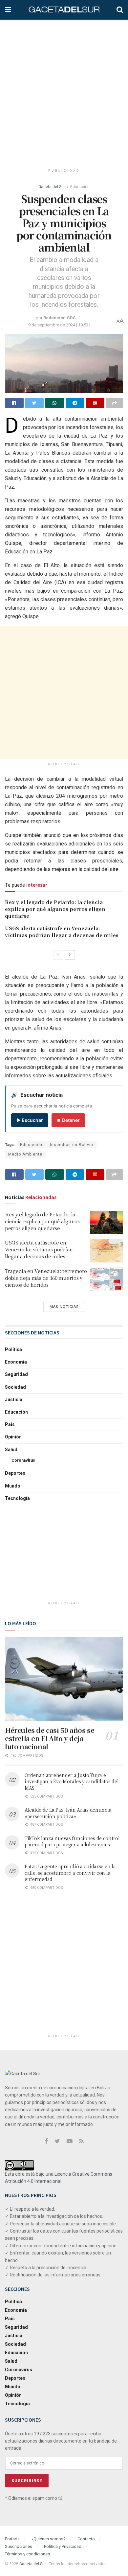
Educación (80, 187)
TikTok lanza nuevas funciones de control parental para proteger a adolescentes (72, 1841)
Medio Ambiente (25, 1154)
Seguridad (16, 1374)
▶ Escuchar (30, 1120)
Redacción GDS (59, 318)
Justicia (14, 1400)
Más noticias (64, 1307)
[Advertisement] (64, 90)
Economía (16, 1362)
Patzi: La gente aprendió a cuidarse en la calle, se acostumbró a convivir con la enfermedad (70, 1873)
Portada (12, 2539)
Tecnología (17, 1498)
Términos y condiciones (27, 2554)
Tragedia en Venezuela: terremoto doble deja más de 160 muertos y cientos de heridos (46, 1278)
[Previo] (58, 955)
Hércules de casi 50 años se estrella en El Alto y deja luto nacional (50, 1738)
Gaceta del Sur (52, 187)
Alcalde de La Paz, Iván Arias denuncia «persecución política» (68, 1813)
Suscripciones (19, 2546)
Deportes (15, 1473)
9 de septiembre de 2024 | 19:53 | (59, 325)
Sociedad (15, 1387)
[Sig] (70, 955)
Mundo (13, 1486)
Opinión (13, 1437)
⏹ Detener (68, 1120)
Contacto (86, 2539)
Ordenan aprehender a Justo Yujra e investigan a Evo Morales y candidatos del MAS (72, 1781)
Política (13, 1349)
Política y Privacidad (63, 2546)
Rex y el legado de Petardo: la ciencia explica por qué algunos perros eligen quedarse (55, 909)
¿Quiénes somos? (49, 2539)
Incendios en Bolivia (72, 1145)
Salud (11, 1450)
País (10, 1424)
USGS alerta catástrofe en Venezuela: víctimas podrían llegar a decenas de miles (62, 931)
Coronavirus (23, 1460)
